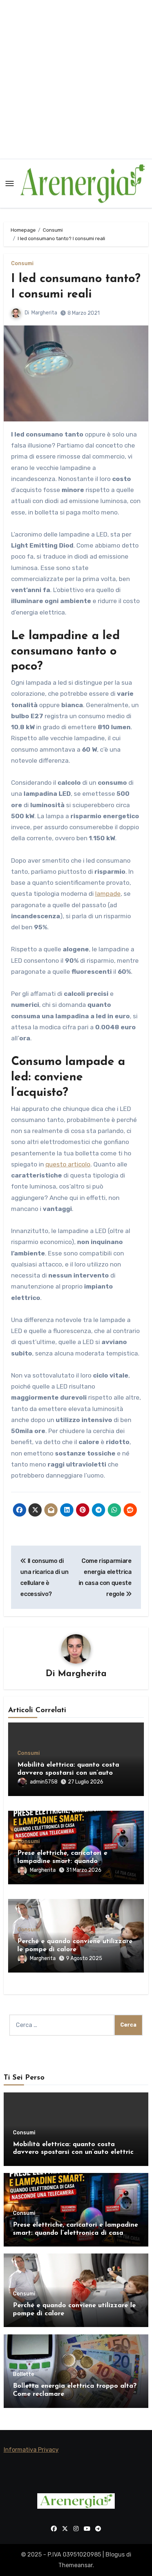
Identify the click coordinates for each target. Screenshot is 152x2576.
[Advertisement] (76, 79)
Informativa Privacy (31, 2450)
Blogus (115, 2554)
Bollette (23, 2374)
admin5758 (44, 1782)
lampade (108, 894)
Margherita (44, 313)
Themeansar (75, 2565)
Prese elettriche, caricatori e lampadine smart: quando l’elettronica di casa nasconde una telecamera (75, 2233)
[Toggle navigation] (10, 184)
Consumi (22, 264)
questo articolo (68, 1164)
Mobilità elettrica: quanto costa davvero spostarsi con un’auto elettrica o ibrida (68, 1773)
